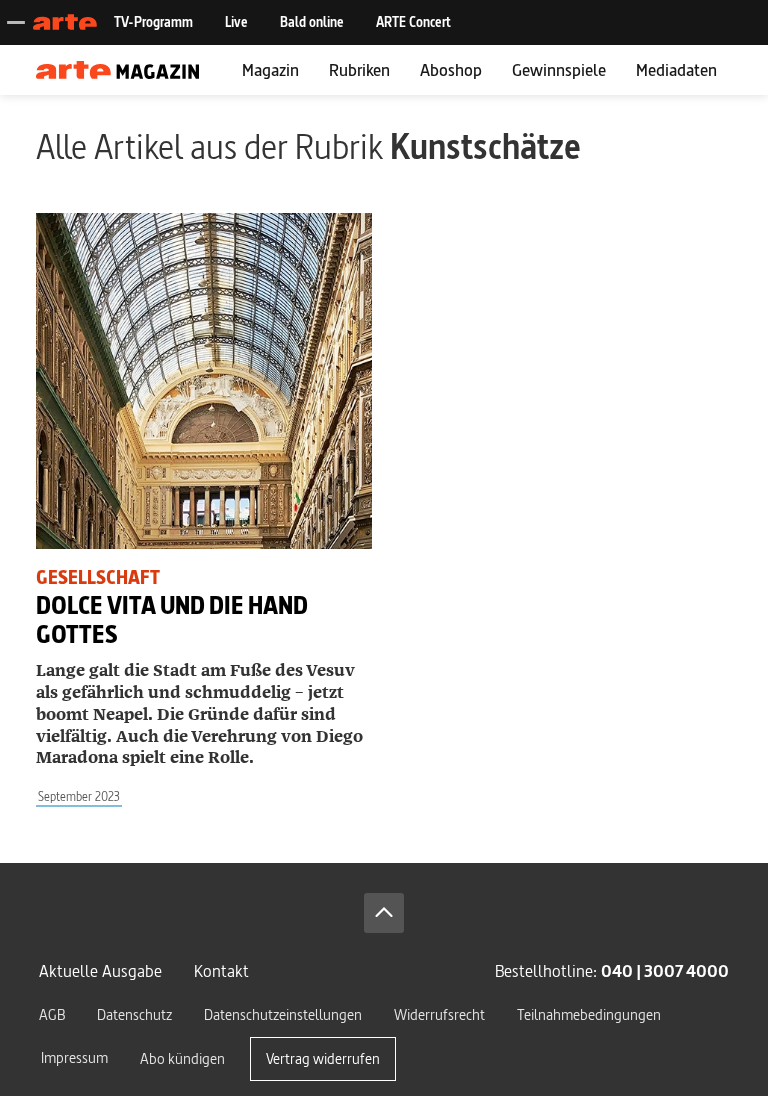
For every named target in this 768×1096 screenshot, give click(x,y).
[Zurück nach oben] (384, 913)
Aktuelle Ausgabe (100, 970)
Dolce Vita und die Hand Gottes (172, 620)
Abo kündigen (182, 1058)
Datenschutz (134, 1014)
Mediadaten (676, 69)
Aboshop (451, 69)
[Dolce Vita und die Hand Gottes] (204, 381)
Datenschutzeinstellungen (283, 1014)
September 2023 (79, 796)
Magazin (270, 69)
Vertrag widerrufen (323, 1058)
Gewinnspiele (559, 69)
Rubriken (359, 69)
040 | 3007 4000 (665, 970)
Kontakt (221, 970)
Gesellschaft (98, 577)
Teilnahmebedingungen (589, 1014)
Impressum (74, 1057)
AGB (52, 1014)
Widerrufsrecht (439, 1014)
